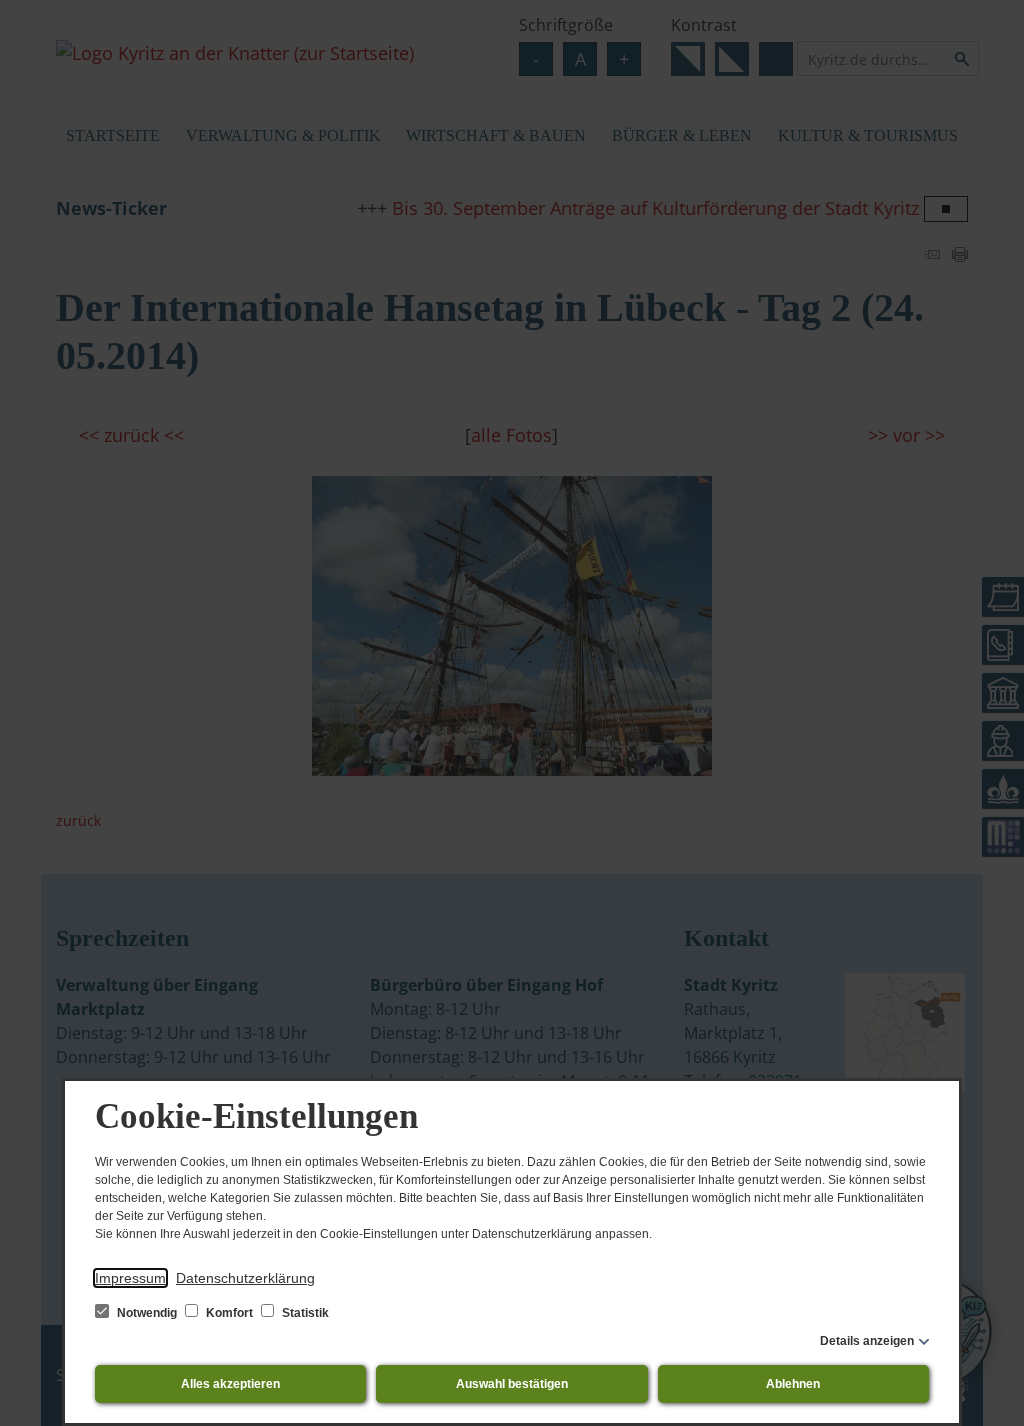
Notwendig (147, 1313)
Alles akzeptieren (230, 1384)
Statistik (304, 1313)
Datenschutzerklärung (245, 1278)
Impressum (130, 1278)
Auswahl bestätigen (512, 1384)
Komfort (229, 1313)
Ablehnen (793, 1384)
